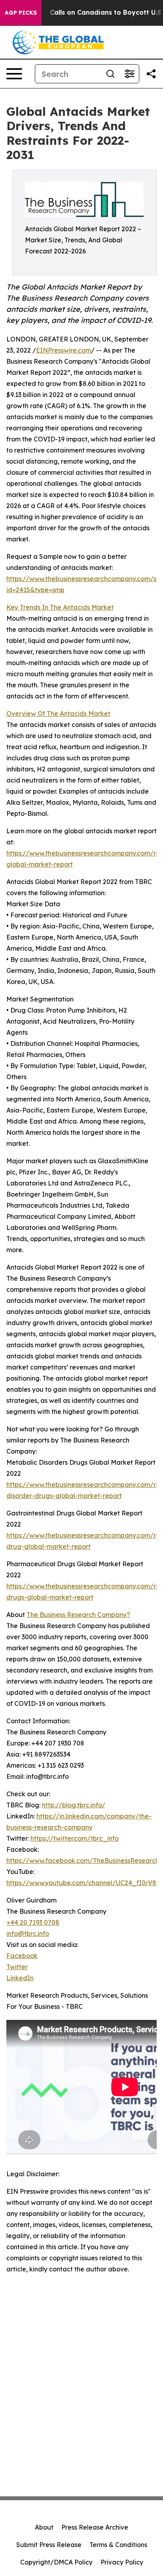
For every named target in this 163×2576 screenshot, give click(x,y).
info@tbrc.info (28, 1933)
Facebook (22, 1956)
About (44, 2527)
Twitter (17, 1967)
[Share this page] (151, 74)
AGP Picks (21, 13)
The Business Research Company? (78, 1615)
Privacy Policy (122, 2562)
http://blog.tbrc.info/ (74, 1805)
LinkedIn (20, 1978)
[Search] (110, 74)
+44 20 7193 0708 (33, 1922)
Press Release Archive (95, 2527)
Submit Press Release (49, 2545)
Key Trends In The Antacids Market (60, 607)
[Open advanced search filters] (129, 74)
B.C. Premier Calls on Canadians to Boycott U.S (85, 12)
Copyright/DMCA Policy (56, 2562)
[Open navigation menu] (14, 74)
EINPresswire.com (63, 350)
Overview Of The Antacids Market (58, 714)
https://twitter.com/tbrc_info (75, 1838)
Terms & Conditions (118, 2545)
